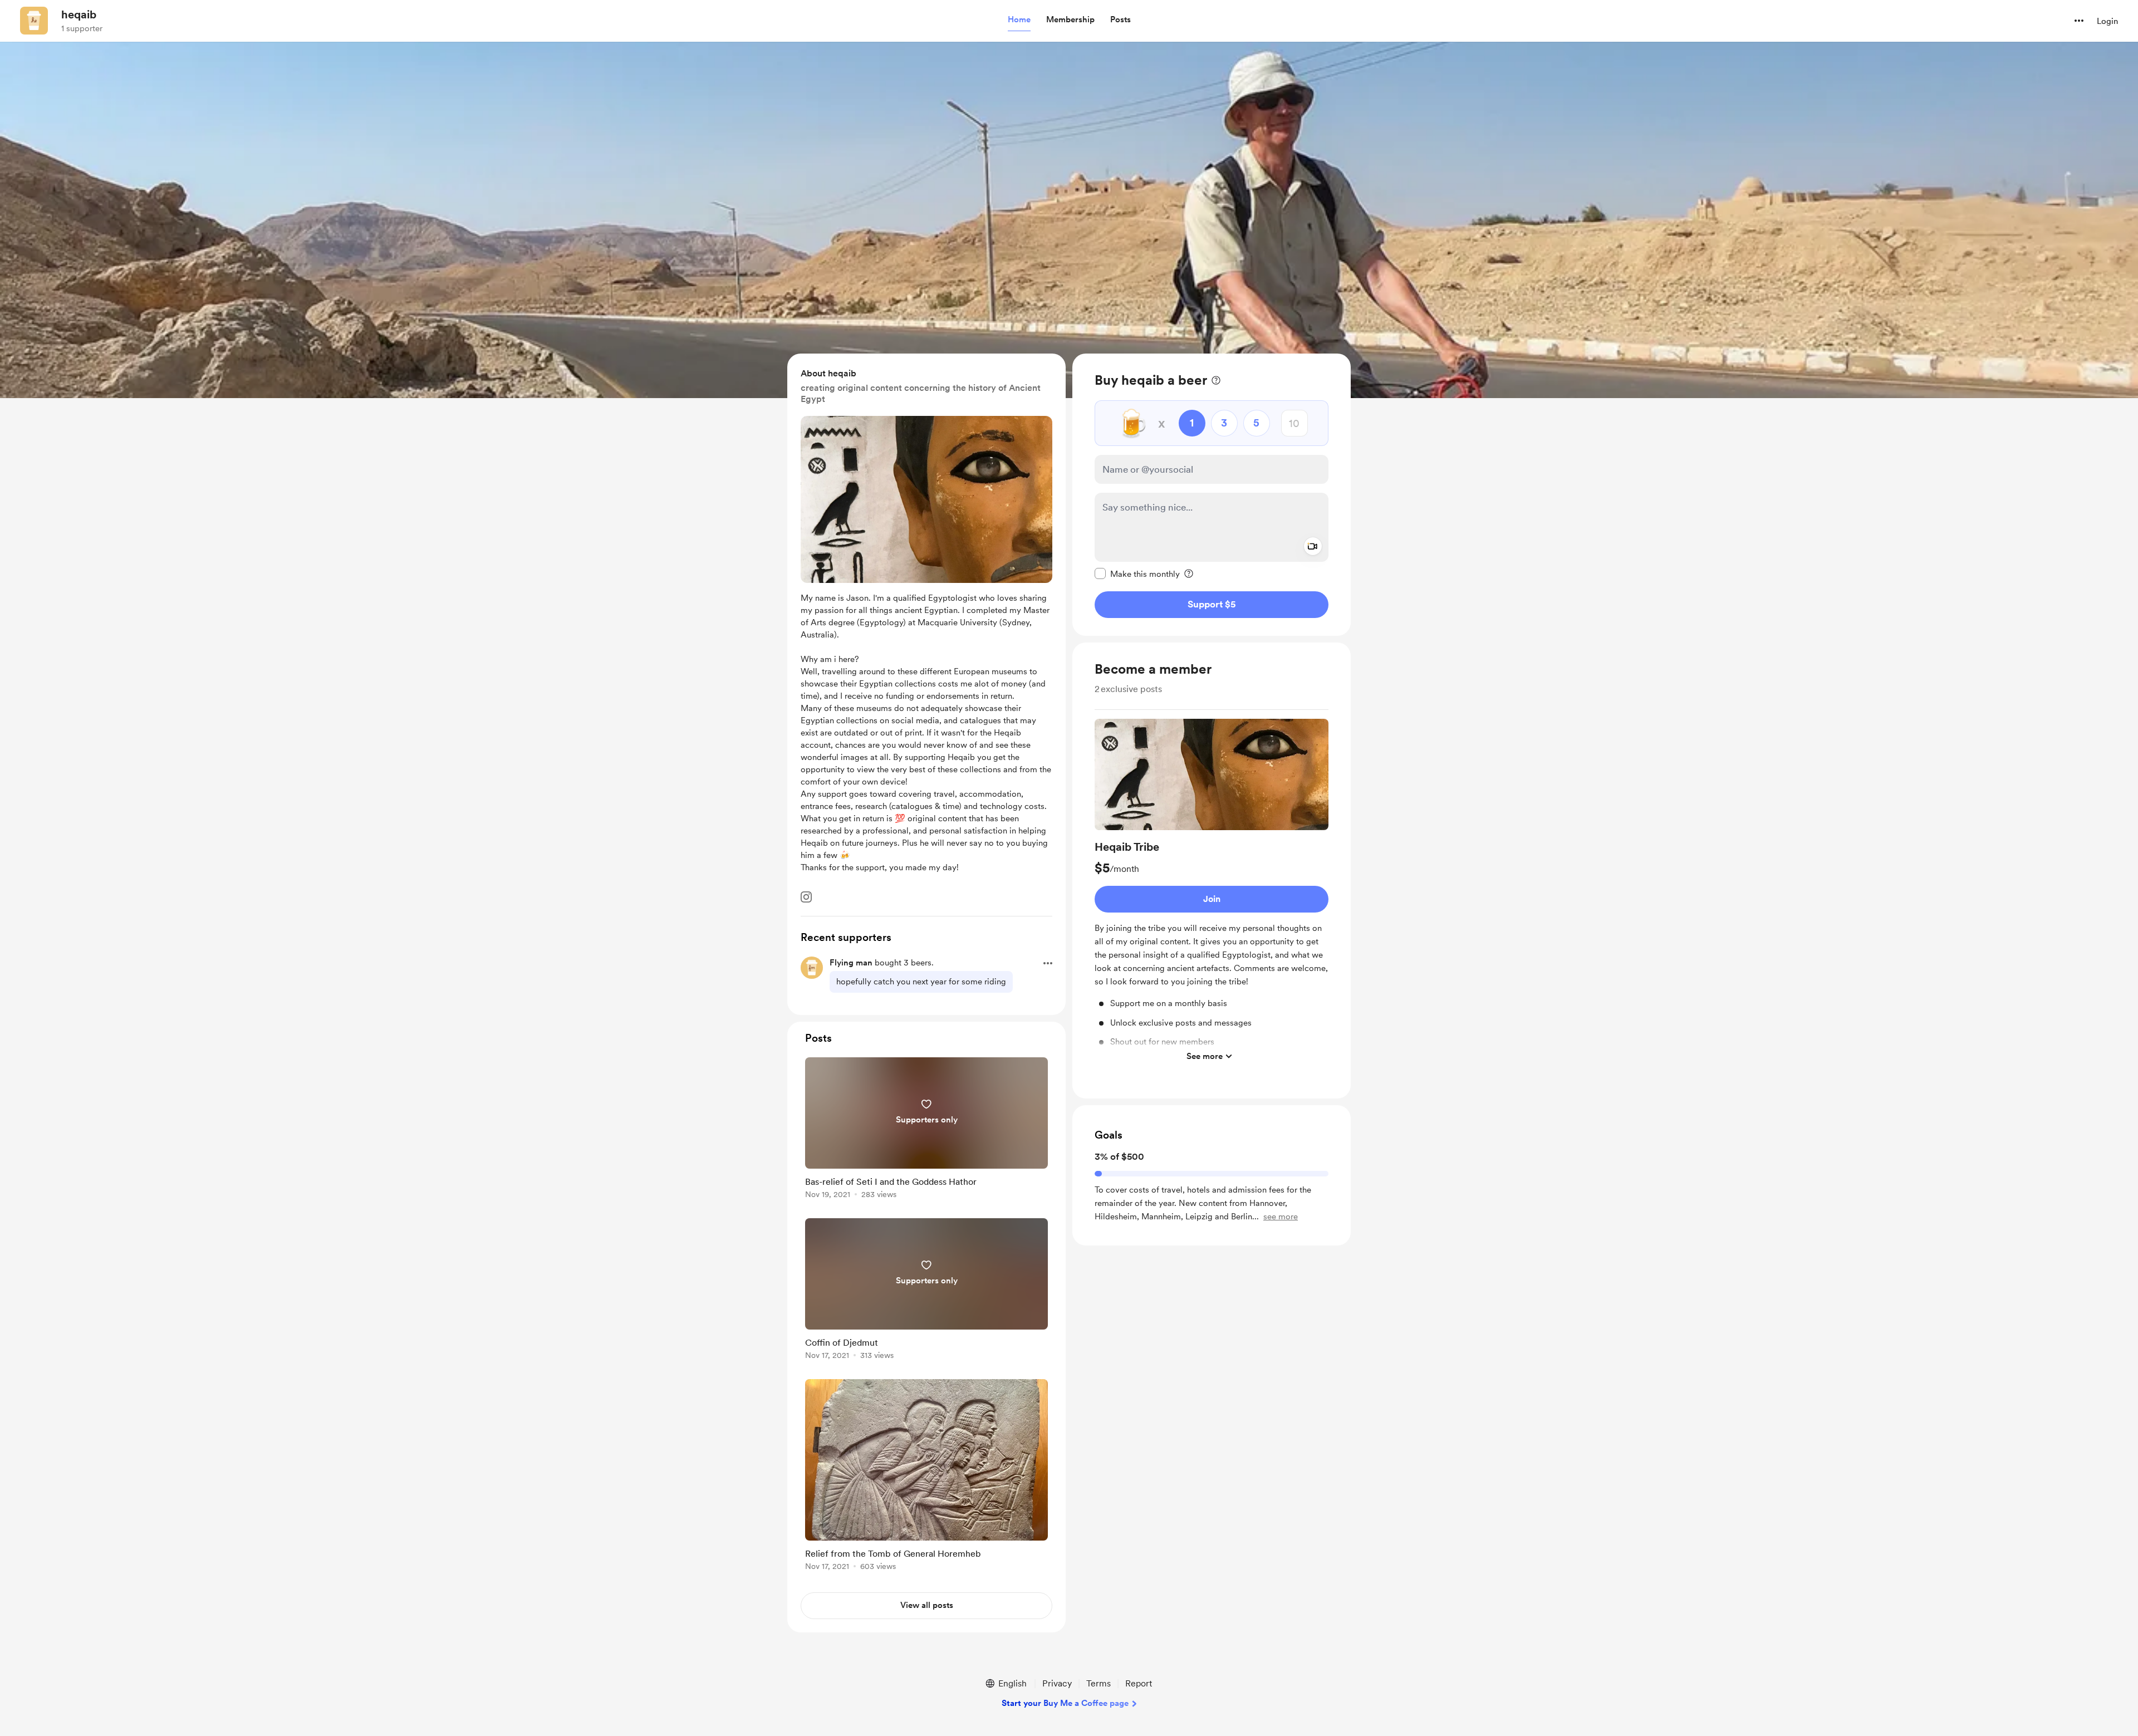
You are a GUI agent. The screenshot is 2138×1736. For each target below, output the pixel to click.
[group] (1212, 893)
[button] (1019, 20)
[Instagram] (806, 897)
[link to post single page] (926, 1130)
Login (2107, 21)
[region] (1212, 495)
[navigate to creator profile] (34, 21)
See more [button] (1205, 1056)
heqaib (79, 14)
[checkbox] (1137, 573)
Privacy (1057, 1683)
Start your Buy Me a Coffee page (1065, 1703)
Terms (1099, 1683)
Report (1139, 1683)
